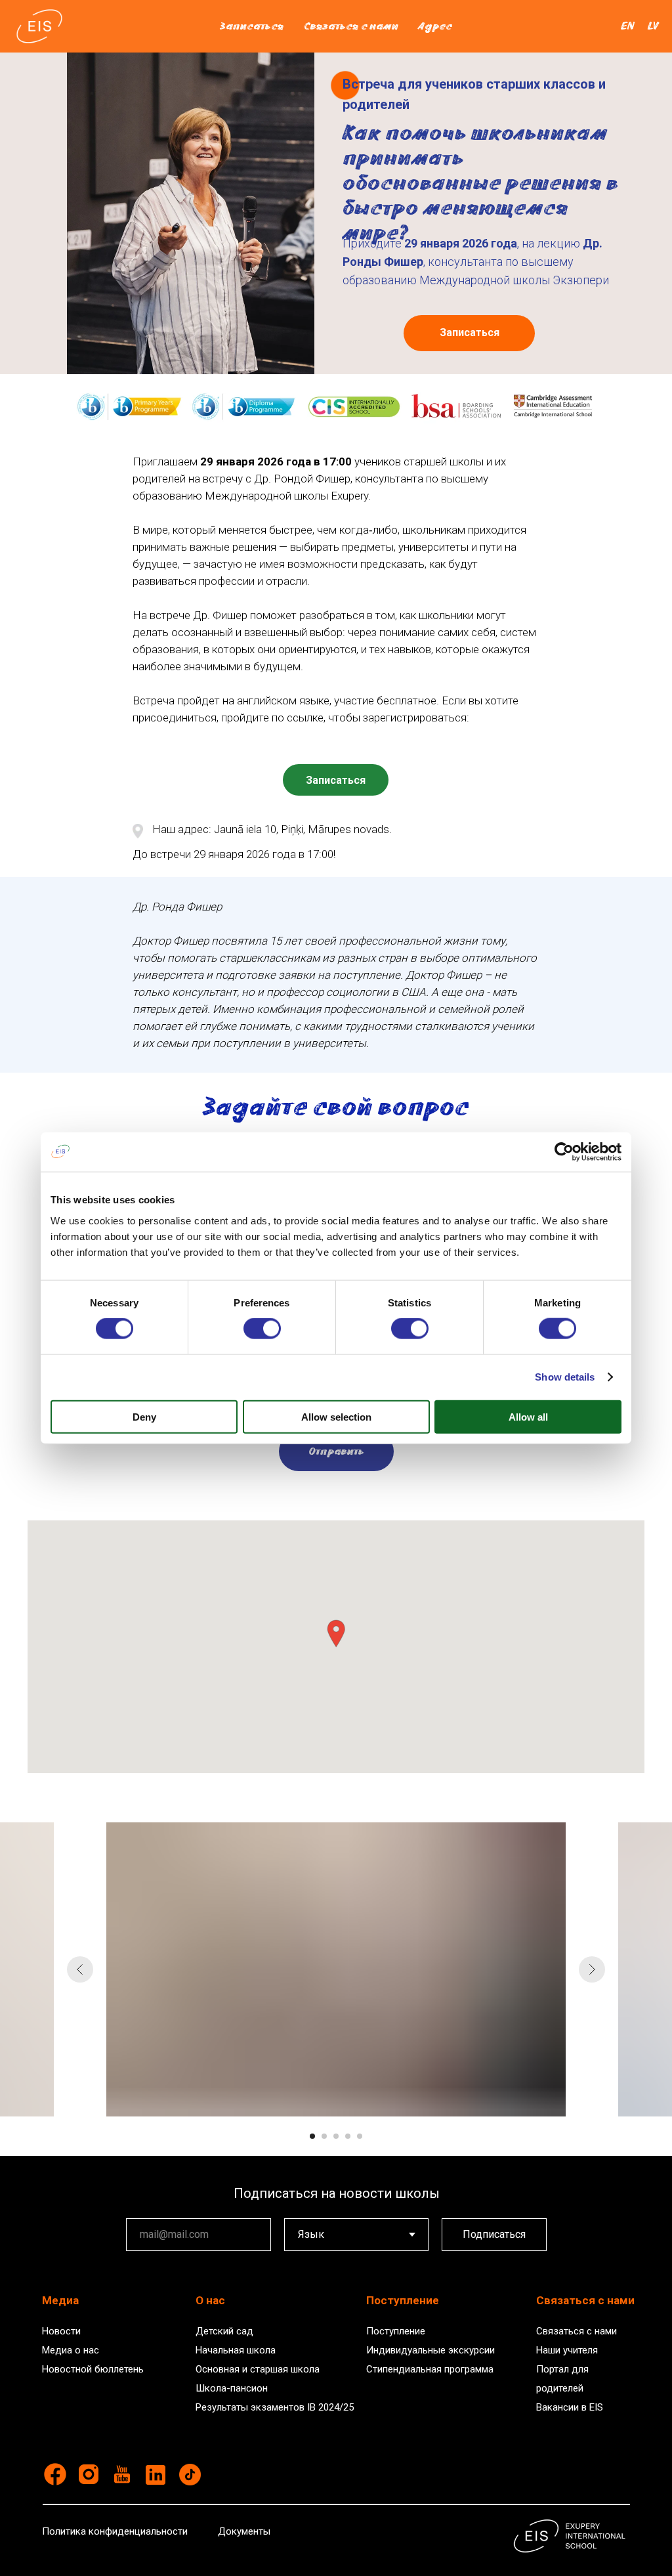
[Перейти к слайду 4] (348, 2136)
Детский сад (224, 2331)
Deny (144, 1416)
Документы (244, 2531)
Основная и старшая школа (258, 2369)
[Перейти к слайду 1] (312, 2136)
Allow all (528, 1416)
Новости (61, 2331)
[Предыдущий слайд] (80, 1969)
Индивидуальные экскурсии (430, 2350)
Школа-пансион (232, 2388)
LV (653, 26)
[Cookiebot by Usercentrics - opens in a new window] (564, 1152)
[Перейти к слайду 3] (336, 2136)
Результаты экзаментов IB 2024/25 (275, 2407)
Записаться (252, 26)
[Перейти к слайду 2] (324, 2136)
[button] (336, 1634)
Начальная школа (236, 2350)
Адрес (435, 26)
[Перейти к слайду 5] (360, 2136)
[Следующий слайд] (592, 1969)
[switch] (262, 1329)
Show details (565, 1377)
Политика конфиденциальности (115, 2531)
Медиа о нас (71, 2350)
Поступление (396, 2331)
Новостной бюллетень (93, 2369)
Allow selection (336, 1416)
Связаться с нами (351, 26)
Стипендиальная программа (430, 2369)
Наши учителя (567, 2350)
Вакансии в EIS (570, 2407)
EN (628, 26)
